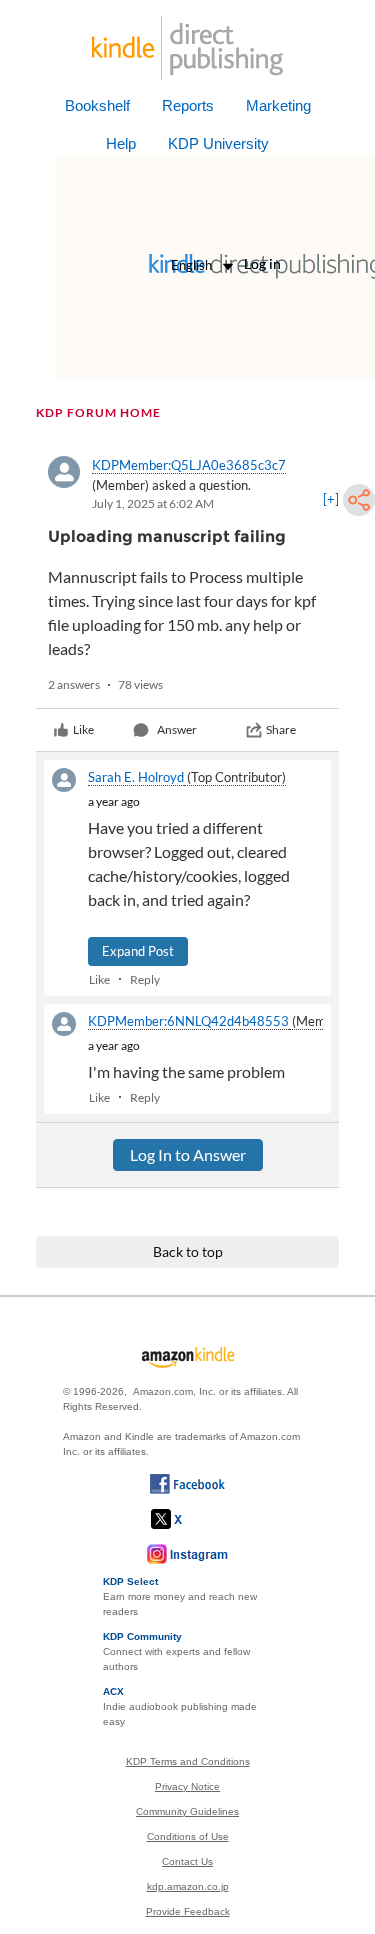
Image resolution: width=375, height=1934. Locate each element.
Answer (177, 729)
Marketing (278, 105)
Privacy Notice (187, 1786)
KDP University (218, 143)
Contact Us (187, 1861)
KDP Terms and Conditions (188, 1761)
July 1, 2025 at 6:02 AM (153, 503)
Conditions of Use (188, 1836)
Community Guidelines (187, 1811)
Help (121, 143)
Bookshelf (97, 105)
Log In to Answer (188, 1154)
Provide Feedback (188, 1911)
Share (281, 729)
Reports (188, 105)
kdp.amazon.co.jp (188, 1886)
